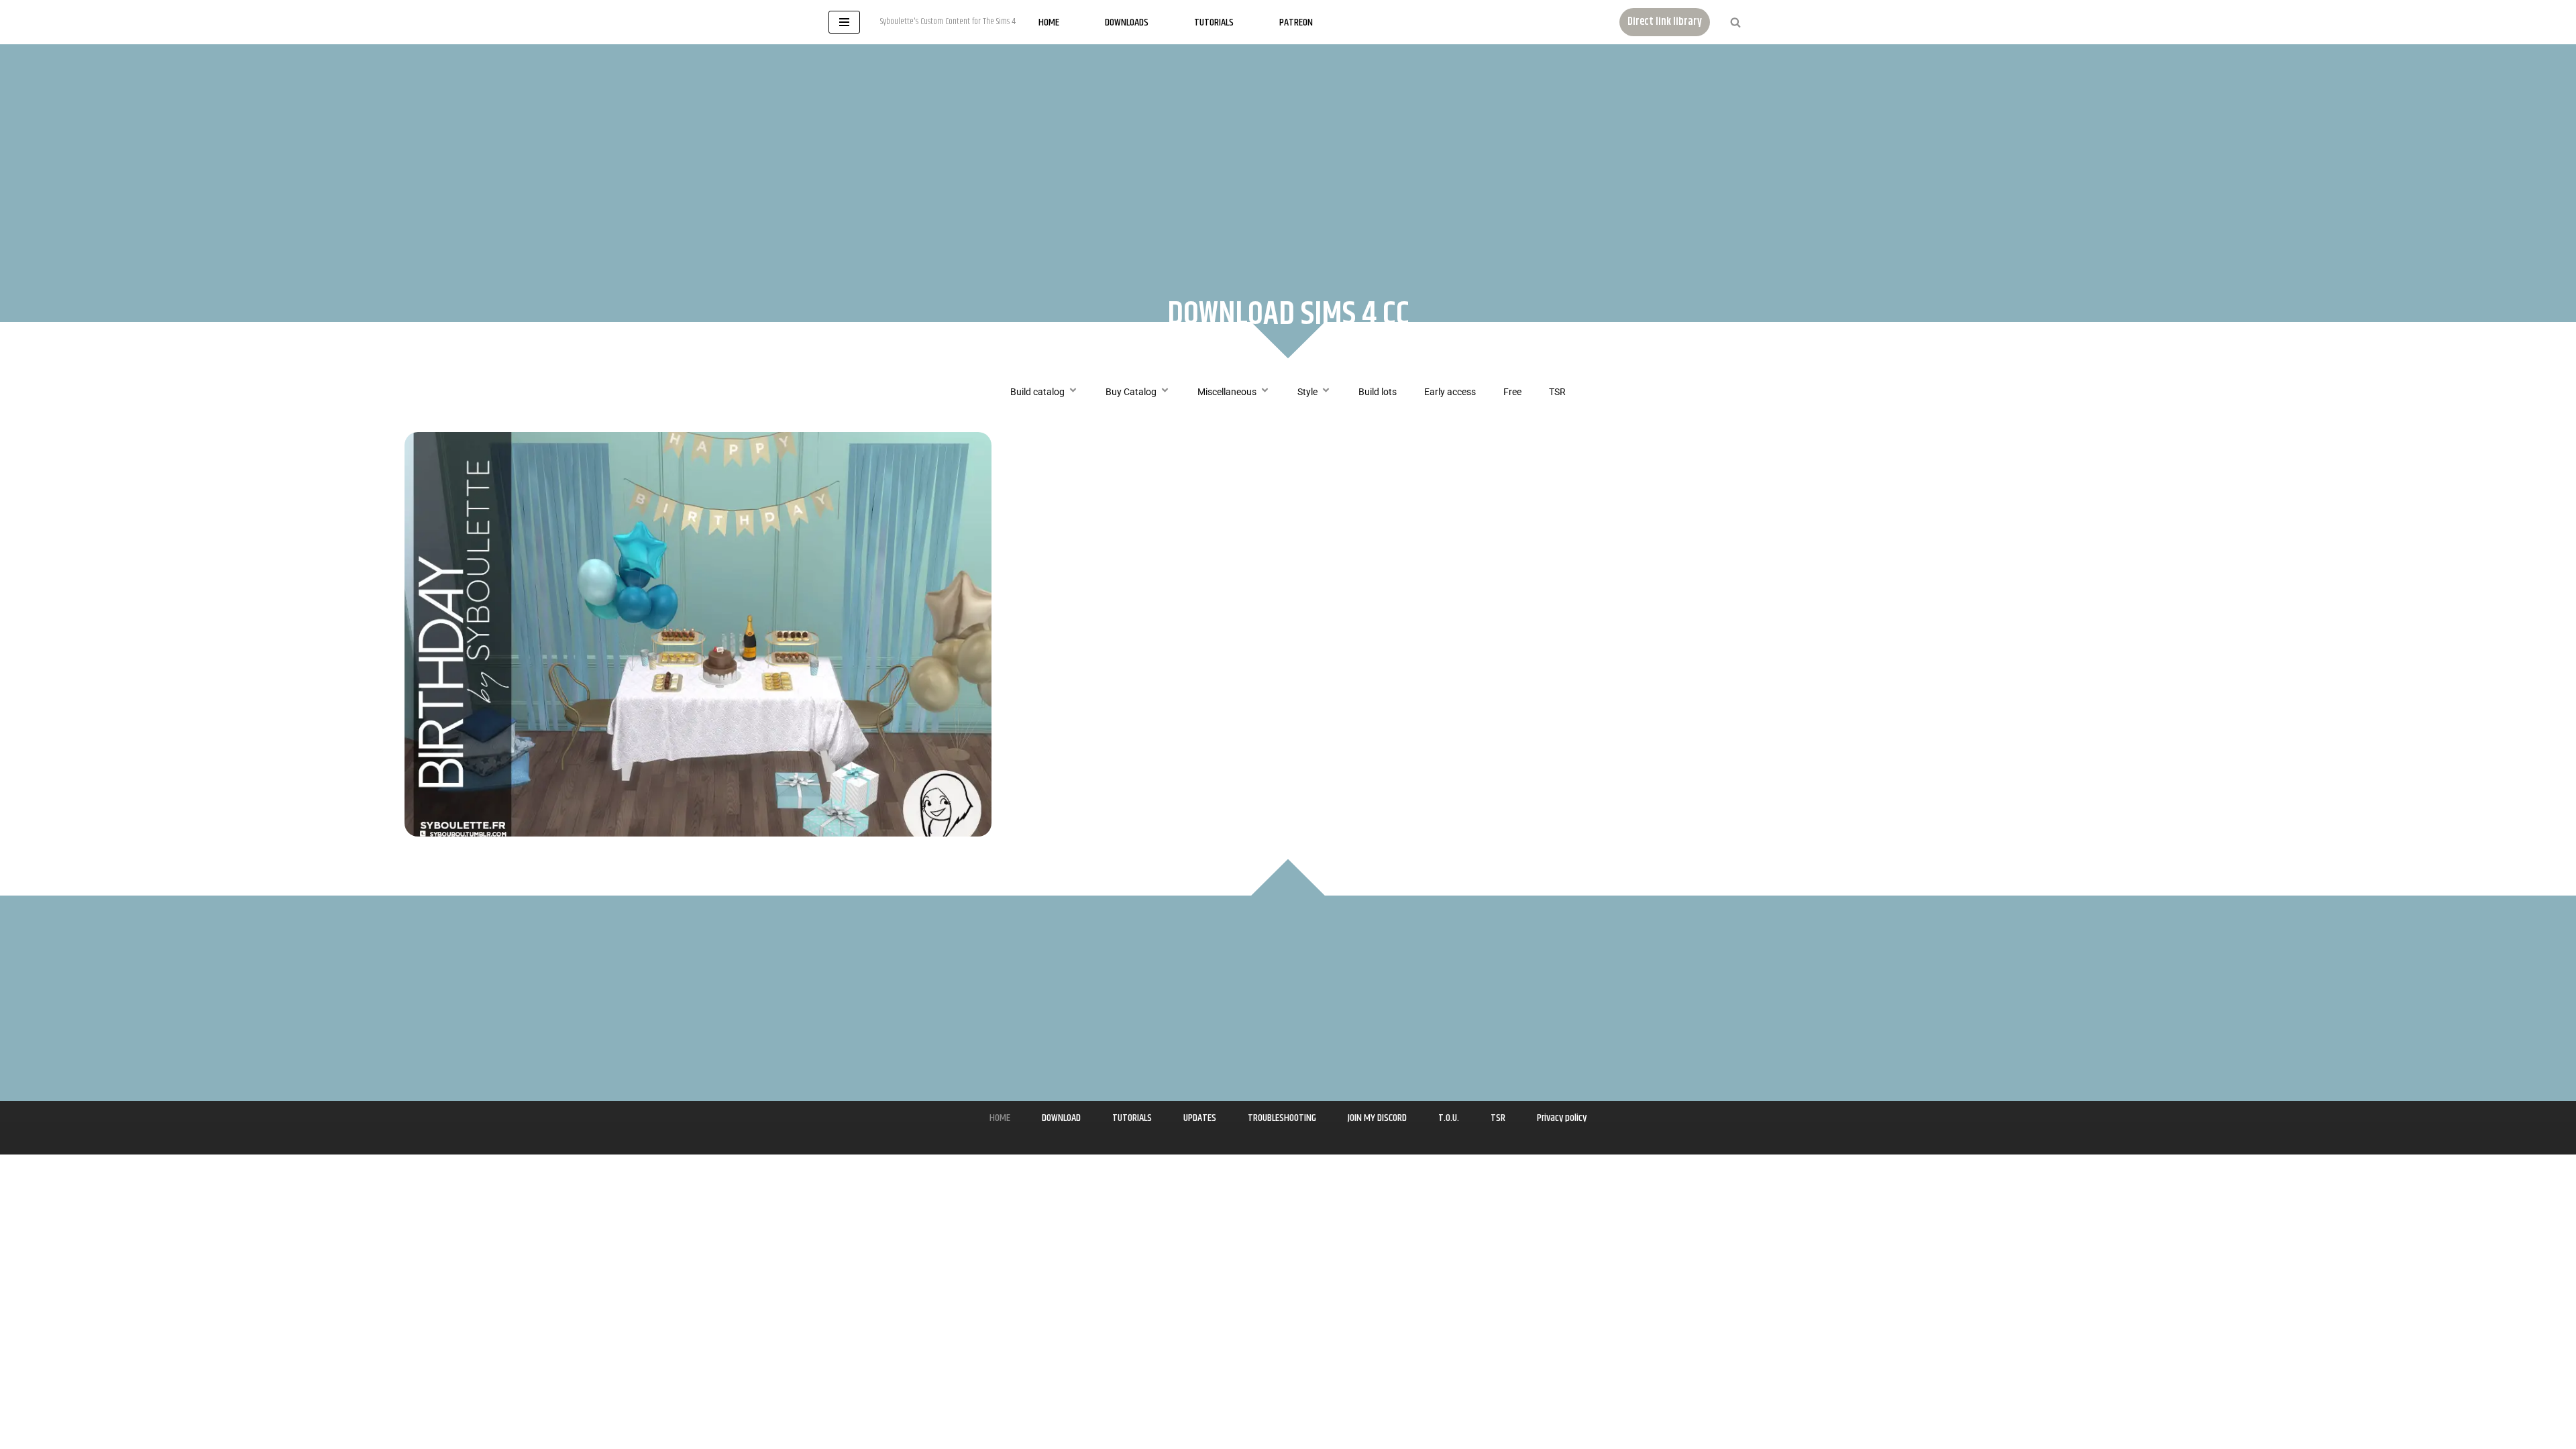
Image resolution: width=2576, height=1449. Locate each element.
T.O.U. (1449, 1118)
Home (1049, 22)
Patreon (1296, 22)
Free (1512, 392)
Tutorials (1214, 22)
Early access (1450, 392)
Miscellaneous (1227, 392)
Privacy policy (1562, 1118)
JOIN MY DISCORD (1377, 1118)
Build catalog (1037, 392)
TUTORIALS (1132, 1118)
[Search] (1735, 22)
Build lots (1378, 392)
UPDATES (1200, 1118)
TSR (1557, 392)
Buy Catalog (1131, 392)
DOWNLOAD (1061, 1118)
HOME (1000, 1118)
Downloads (1127, 22)
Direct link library (1665, 22)
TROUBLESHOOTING (1282, 1118)
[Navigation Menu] (844, 22)
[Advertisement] (1288, 158)
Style (1307, 392)
